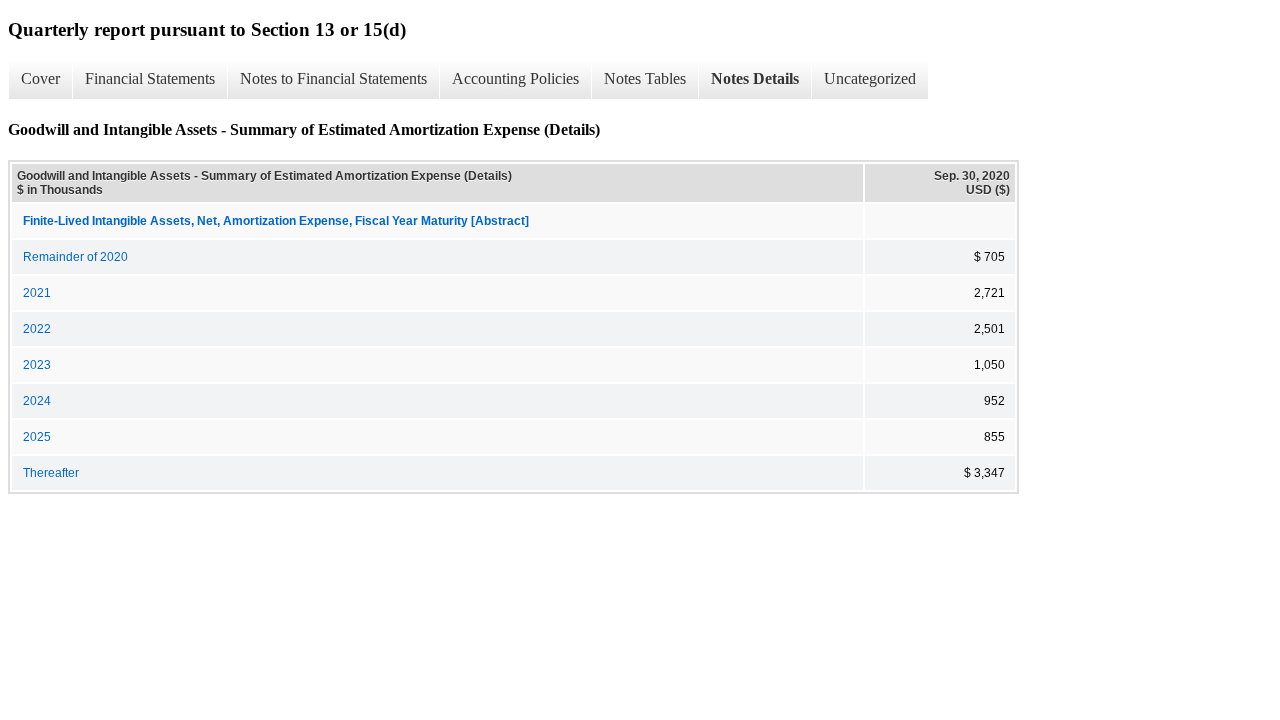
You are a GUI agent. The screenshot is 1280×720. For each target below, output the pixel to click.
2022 (37, 329)
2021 (37, 293)
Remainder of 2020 (75, 257)
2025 (37, 437)
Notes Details (755, 78)
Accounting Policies (515, 78)
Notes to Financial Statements (333, 78)
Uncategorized (870, 78)
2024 (37, 401)
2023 (37, 365)
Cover (40, 78)
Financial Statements (150, 78)
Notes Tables (645, 78)
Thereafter (51, 473)
